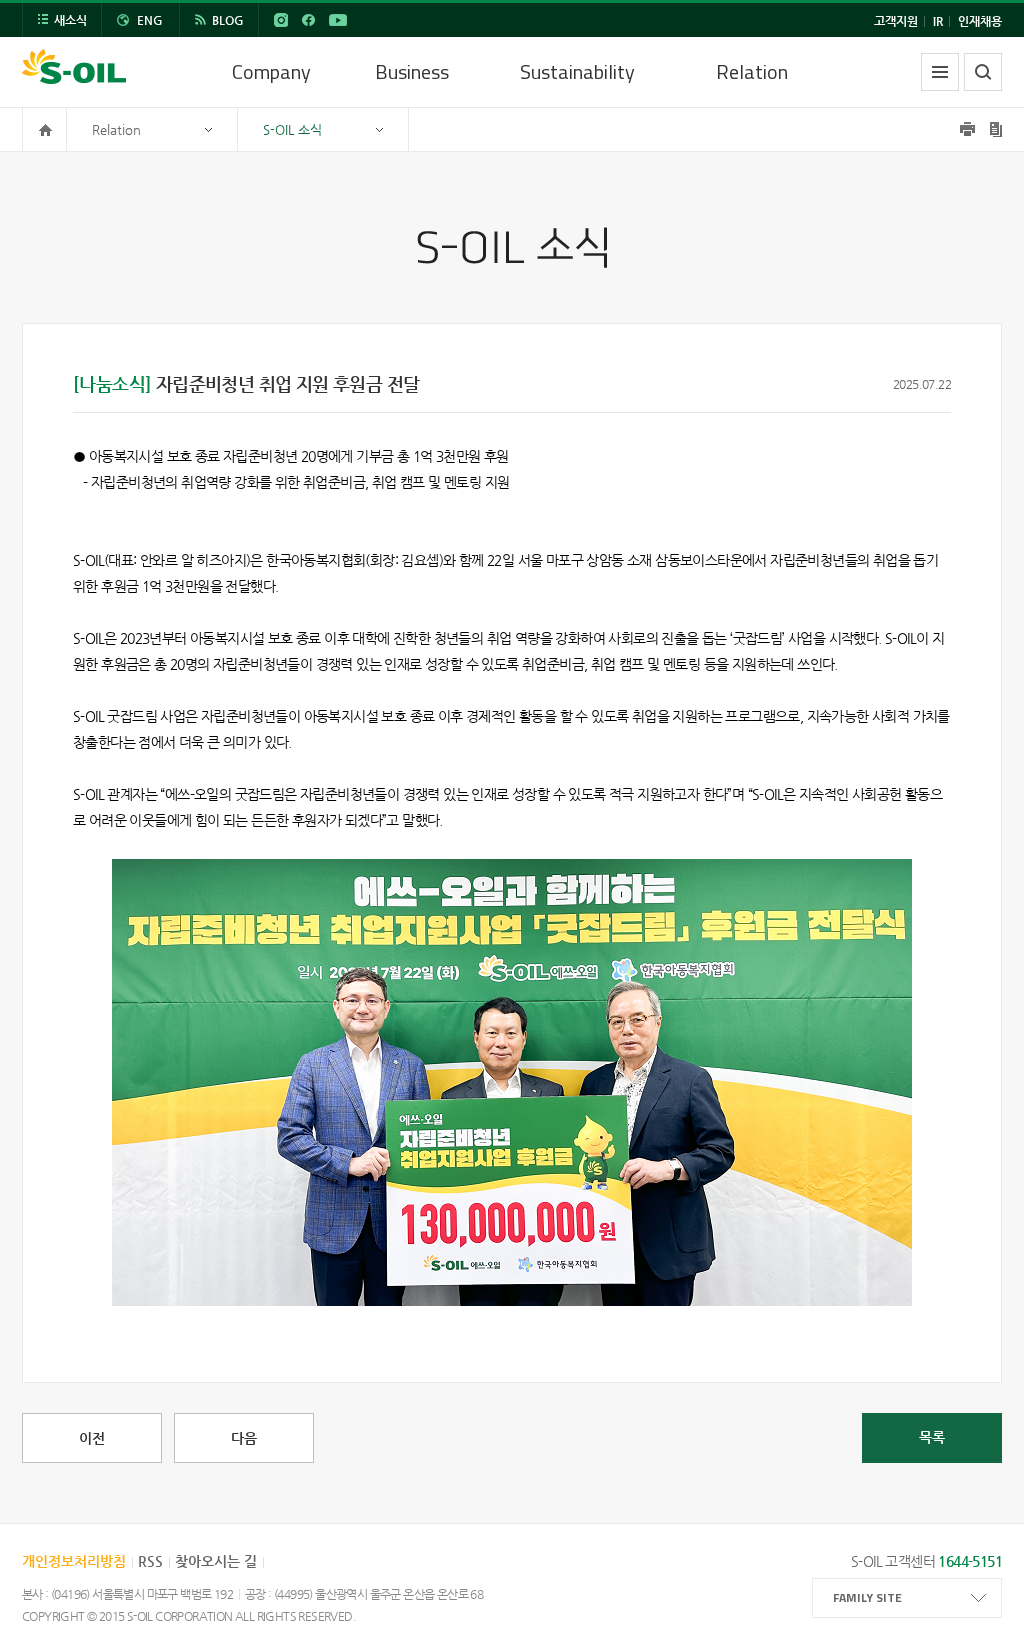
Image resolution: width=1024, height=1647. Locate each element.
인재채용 (980, 21)
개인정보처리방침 (74, 1561)
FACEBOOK (308, 20)
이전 (92, 1438)
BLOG (228, 20)
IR (938, 21)
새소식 (70, 20)
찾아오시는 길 (216, 1561)
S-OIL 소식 (292, 129)
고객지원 (896, 21)
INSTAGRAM (281, 20)
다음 (244, 1438)
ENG (150, 20)
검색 (983, 72)
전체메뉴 (940, 72)
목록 (932, 1437)
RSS (150, 1561)
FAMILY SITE (867, 1597)
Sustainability (577, 71)
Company (271, 71)
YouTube (338, 20)
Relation (752, 71)
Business (412, 71)
